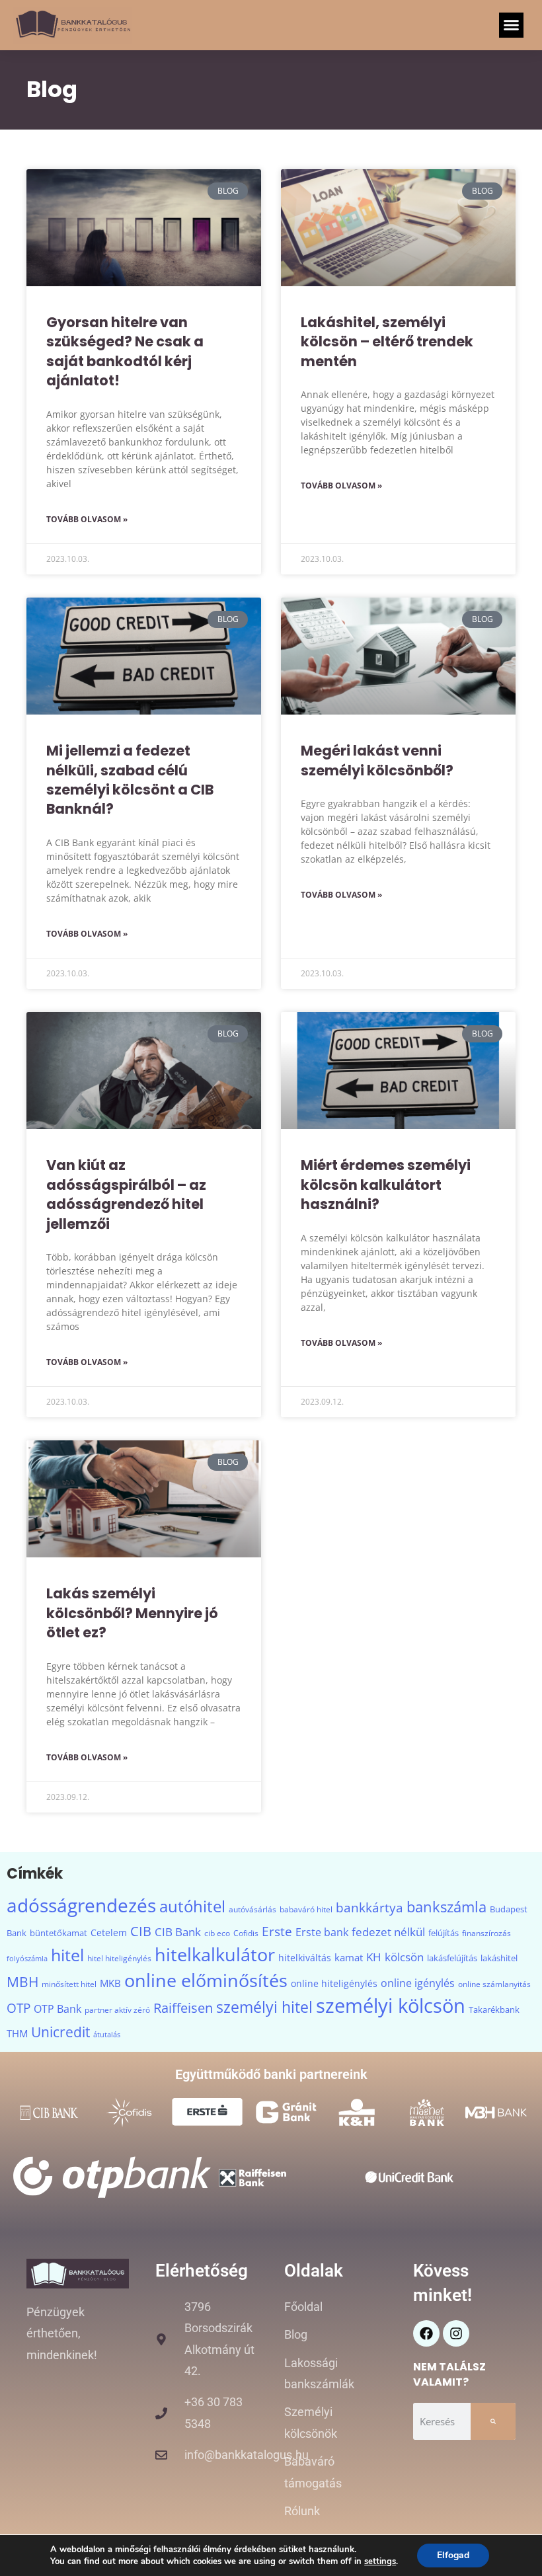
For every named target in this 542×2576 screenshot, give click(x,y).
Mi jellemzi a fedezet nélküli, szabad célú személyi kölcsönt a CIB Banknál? (130, 780)
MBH (22, 1982)
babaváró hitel (306, 1909)
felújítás (444, 1933)
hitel (67, 1955)
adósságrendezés (81, 1905)
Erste (277, 1931)
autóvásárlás (252, 1909)
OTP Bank (58, 2009)
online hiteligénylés (334, 1983)
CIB (141, 1931)
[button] (512, 25)
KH (374, 1957)
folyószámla (27, 1959)
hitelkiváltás (305, 1958)
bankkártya (369, 1907)
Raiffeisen (183, 2008)
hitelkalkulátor (215, 1955)
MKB (110, 1983)
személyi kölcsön (391, 2006)
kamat (349, 1957)
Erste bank (322, 1932)
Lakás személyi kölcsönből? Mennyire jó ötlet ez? (132, 1613)
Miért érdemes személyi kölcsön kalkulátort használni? (386, 1185)
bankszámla (446, 1906)
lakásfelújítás (452, 1958)
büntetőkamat (58, 1933)
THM (17, 2033)
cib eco (217, 1933)
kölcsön (404, 1957)
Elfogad (453, 2555)
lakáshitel (499, 1958)
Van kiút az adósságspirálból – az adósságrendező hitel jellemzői (126, 1194)
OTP (19, 2008)
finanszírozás (486, 1933)
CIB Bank (178, 1932)
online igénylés (418, 1983)
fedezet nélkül (388, 1932)
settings (380, 2561)
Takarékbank (494, 2010)
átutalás (107, 2035)
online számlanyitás (494, 1984)
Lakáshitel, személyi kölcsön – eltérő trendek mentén (387, 342)
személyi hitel (264, 2007)
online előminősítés (206, 1980)
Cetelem (109, 1932)
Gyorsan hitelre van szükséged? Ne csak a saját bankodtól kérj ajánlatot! (125, 351)
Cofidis (246, 1933)
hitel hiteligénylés (119, 1958)
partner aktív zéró (117, 2010)
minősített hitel (69, 1984)
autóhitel (192, 1906)
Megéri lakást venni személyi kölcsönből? (377, 760)
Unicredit (60, 2032)
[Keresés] (493, 2421)
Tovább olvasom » (87, 519)
